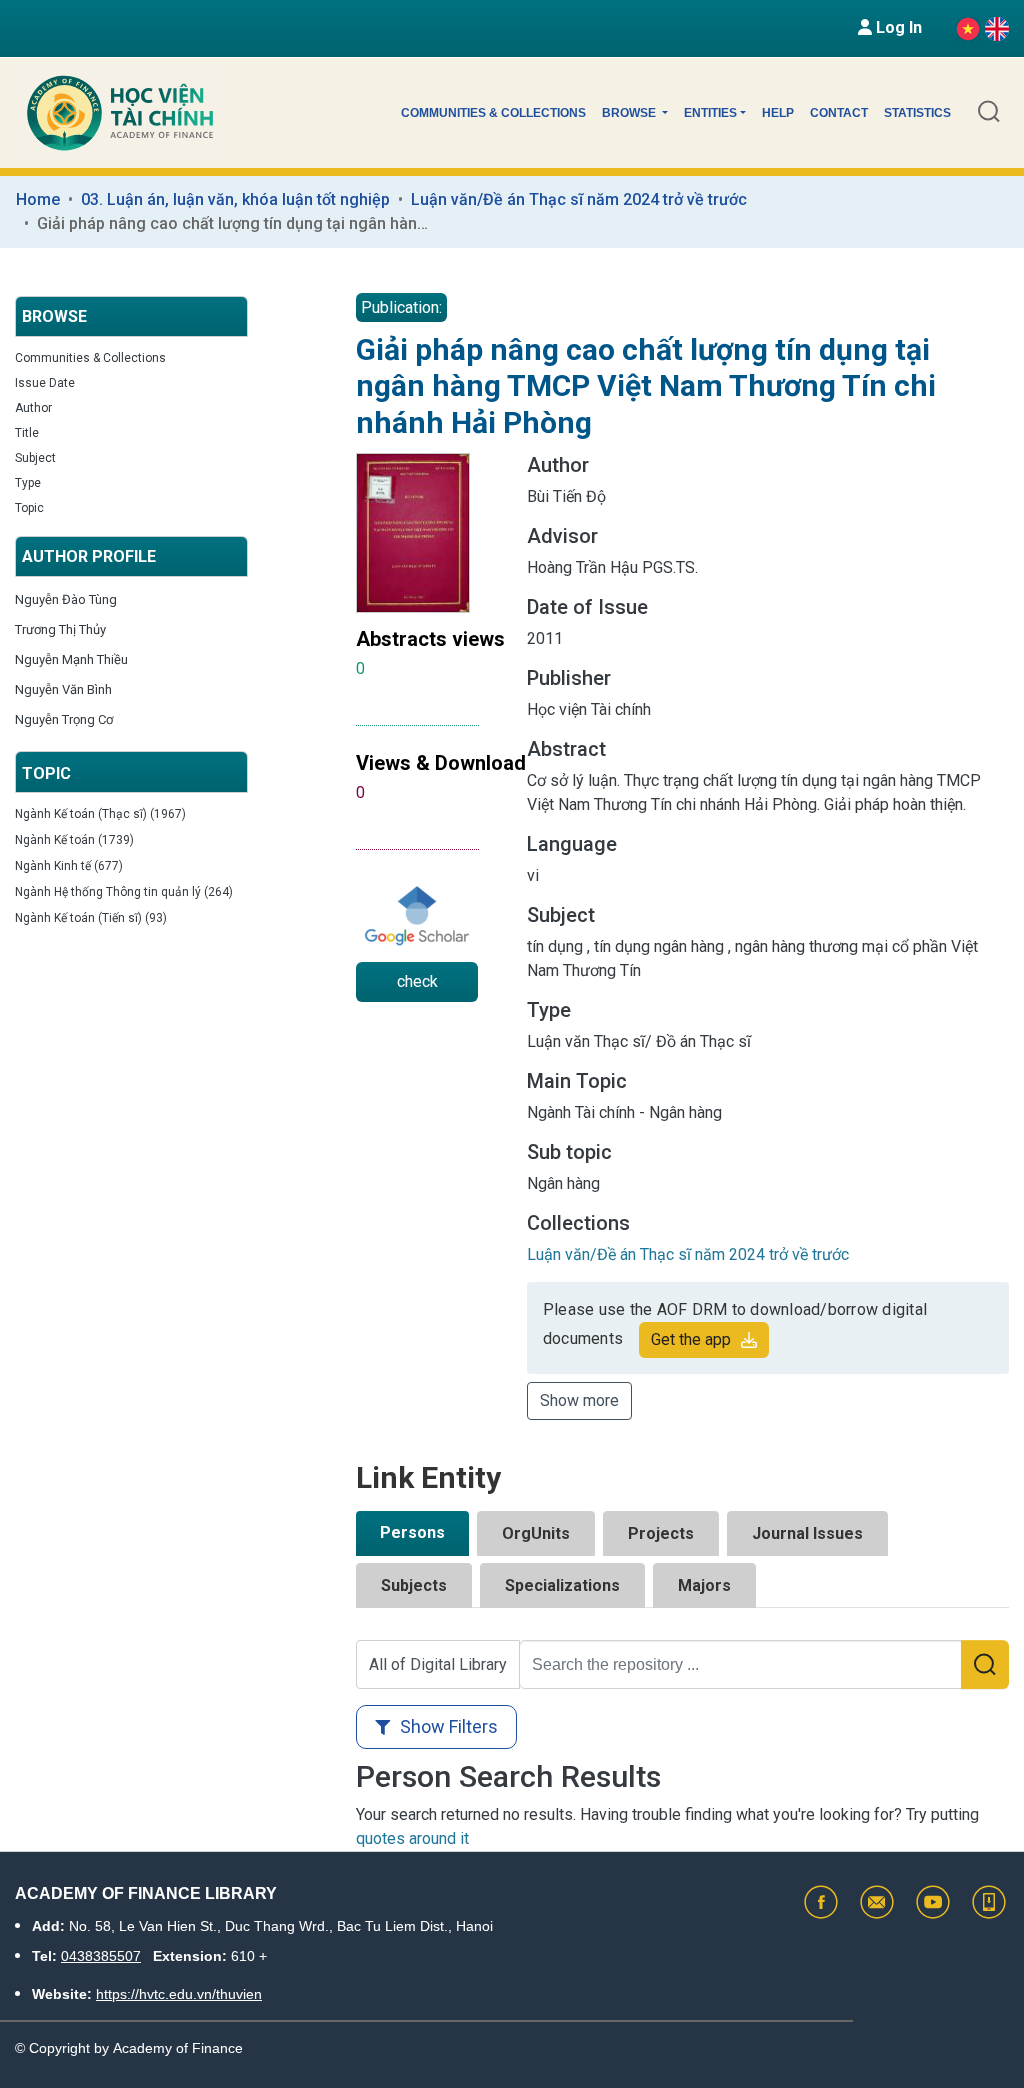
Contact (839, 113)
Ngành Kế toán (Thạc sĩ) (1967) (100, 814)
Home (38, 199)
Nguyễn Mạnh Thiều (71, 659)
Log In (897, 27)
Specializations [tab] (562, 1585)
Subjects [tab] (414, 1585)
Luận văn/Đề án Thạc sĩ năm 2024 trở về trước (579, 199)
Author (33, 408)
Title (27, 433)
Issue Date (45, 383)
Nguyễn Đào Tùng (66, 599)
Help (778, 113)
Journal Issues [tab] (807, 1533)
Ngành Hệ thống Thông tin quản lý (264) (124, 892)
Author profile (89, 556)
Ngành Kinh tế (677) (69, 866)
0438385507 (101, 1956)
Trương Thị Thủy (60, 629)
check (417, 981)
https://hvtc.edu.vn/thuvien (179, 1994)
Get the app (691, 1339)
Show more (579, 1400)
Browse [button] (630, 113)
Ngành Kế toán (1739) (74, 840)
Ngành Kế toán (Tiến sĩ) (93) (91, 918)
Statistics (917, 113)
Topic (29, 508)
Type (28, 483)
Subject (35, 458)
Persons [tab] (412, 1532)
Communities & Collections (493, 113)
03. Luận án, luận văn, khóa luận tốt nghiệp (235, 199)
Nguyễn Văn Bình (63, 689)
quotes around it (412, 1838)
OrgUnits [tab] (536, 1533)
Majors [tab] (704, 1585)
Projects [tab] (661, 1533)
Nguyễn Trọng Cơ (64, 719)
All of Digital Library (438, 1664)
